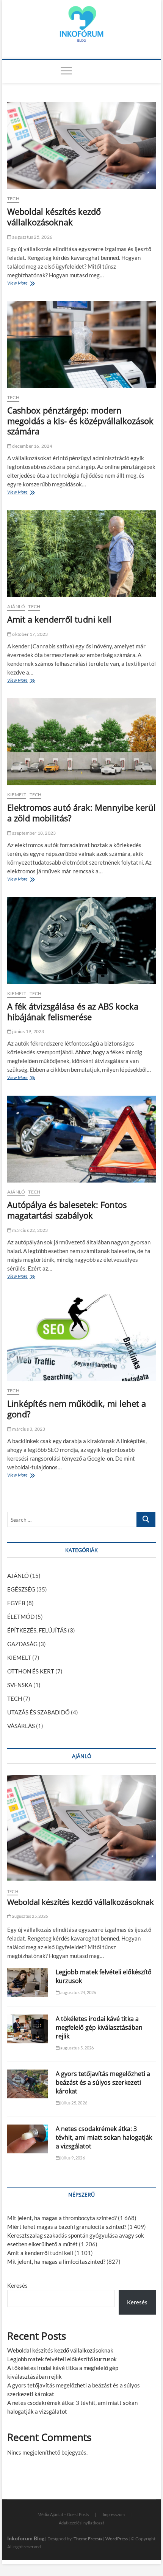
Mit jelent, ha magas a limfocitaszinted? (56, 2261)
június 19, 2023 (28, 1031)
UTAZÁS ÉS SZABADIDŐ (38, 1712)
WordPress (117, 2539)
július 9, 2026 (72, 2158)
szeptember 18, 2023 (34, 833)
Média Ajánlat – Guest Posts (63, 2514)
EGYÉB (16, 1603)
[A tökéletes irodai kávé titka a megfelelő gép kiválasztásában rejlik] (28, 2029)
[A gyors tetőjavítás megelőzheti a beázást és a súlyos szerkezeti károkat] (28, 2084)
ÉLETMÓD (21, 1617)
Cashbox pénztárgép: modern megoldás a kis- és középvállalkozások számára (80, 421)
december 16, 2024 (32, 446)
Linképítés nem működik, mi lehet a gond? (77, 1409)
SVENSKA (20, 1685)
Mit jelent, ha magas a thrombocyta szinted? (62, 2218)
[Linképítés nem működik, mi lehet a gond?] (81, 1338)
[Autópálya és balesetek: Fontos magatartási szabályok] (81, 1139)
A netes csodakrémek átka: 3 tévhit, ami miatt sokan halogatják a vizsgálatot (104, 2137)
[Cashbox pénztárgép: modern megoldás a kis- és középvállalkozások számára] (81, 344)
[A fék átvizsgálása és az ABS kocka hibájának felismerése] (81, 940)
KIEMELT (17, 795)
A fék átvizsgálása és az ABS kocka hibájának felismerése (73, 1011)
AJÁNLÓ (16, 606)
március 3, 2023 (28, 1429)
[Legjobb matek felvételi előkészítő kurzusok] (28, 1982)
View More (20, 284)
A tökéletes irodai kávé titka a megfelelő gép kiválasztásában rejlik (99, 2027)
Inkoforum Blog (26, 2538)
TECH (13, 199)
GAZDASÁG (22, 1644)
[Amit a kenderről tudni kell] (81, 554)
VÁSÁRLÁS (21, 1726)
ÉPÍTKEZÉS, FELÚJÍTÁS (37, 1630)
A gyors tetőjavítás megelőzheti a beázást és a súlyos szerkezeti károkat (103, 2082)
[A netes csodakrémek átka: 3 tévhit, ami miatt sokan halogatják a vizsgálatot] (28, 2139)
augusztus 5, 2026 (77, 2048)
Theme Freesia (88, 2539)
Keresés (17, 2285)
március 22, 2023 (30, 1230)
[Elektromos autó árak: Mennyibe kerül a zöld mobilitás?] (81, 742)
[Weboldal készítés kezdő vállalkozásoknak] (81, 146)
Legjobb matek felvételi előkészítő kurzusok (63, 2359)
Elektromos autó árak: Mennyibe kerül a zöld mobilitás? (81, 813)
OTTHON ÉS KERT (31, 1671)
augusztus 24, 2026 (78, 1992)
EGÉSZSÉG (21, 1589)
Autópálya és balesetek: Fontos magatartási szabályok (67, 1210)
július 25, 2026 (73, 2103)
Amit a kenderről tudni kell (59, 619)
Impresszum (114, 2514)
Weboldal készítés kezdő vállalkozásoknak (54, 217)
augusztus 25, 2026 (32, 237)
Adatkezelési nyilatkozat (81, 2523)
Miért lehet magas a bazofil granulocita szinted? (67, 2227)
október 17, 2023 (30, 634)
